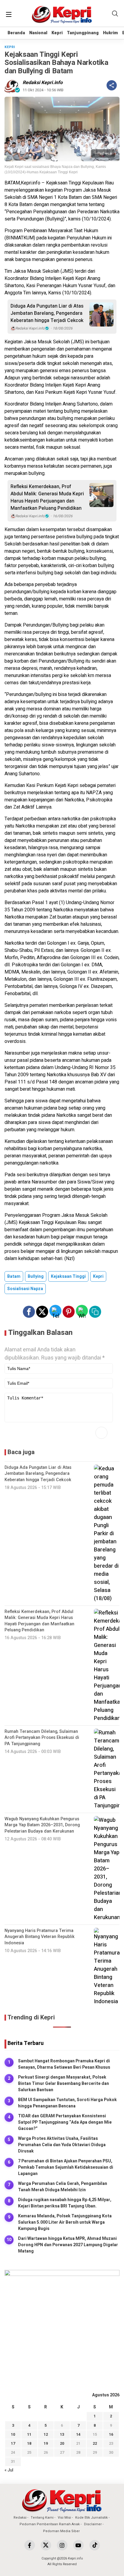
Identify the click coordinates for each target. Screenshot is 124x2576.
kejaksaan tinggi (68, 1276)
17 (13, 2443)
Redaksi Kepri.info (43, 83)
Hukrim (110, 33)
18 (29, 2443)
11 (29, 2434)
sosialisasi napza (25, 1289)
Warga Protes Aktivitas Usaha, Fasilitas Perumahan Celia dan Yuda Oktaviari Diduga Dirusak (62, 2145)
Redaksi (20, 2518)
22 (95, 2443)
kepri (98, 1276)
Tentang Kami (42, 2518)
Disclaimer (93, 2524)
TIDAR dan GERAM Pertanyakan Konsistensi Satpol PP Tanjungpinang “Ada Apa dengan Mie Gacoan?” (65, 2122)
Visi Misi (64, 2518)
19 (46, 2443)
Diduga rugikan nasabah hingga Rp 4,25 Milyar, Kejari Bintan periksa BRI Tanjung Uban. (65, 2203)
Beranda (16, 33)
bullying (36, 1276)
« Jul (9, 2470)
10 (13, 2434)
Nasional (38, 33)
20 (62, 2443)
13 (62, 2434)
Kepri (57, 33)
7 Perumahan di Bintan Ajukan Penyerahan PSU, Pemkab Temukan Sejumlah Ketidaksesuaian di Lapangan (66, 2167)
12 (46, 2434)
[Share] (112, 85)
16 (111, 2434)
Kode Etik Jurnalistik (91, 2518)
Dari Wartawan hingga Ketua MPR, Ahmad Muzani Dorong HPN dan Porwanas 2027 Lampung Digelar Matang (68, 2245)
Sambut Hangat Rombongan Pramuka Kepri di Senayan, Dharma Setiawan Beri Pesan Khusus (64, 2064)
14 (78, 2434)
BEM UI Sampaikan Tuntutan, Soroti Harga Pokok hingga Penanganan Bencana (67, 2103)
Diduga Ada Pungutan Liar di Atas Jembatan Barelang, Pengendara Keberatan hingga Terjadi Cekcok (47, 313)
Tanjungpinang (83, 33)
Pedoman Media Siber (61, 2531)
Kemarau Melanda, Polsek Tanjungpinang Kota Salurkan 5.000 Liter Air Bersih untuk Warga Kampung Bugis (65, 2222)
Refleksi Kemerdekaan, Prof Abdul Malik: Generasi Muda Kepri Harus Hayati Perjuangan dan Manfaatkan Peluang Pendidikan (47, 497)
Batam (14, 1276)
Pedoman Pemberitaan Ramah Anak (50, 2524)
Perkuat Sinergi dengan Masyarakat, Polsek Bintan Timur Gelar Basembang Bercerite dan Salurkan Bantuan (64, 2084)
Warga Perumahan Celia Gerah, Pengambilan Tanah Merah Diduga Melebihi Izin (63, 2187)
